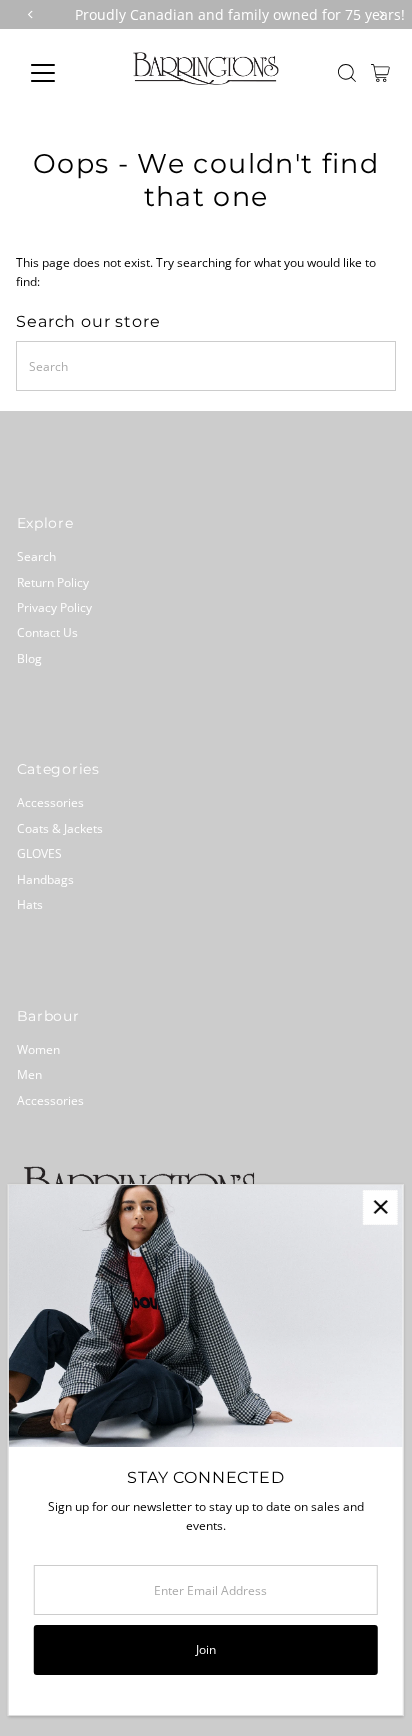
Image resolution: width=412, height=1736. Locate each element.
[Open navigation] (61, 73)
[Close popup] (380, 1207)
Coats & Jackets (60, 828)
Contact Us (47, 632)
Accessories (50, 802)
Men (29, 1074)
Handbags (45, 879)
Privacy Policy (54, 607)
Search (36, 556)
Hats (30, 904)
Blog (29, 658)
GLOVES (39, 853)
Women (38, 1049)
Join (206, 1649)
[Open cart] (380, 73)
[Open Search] (347, 73)
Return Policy (53, 582)
